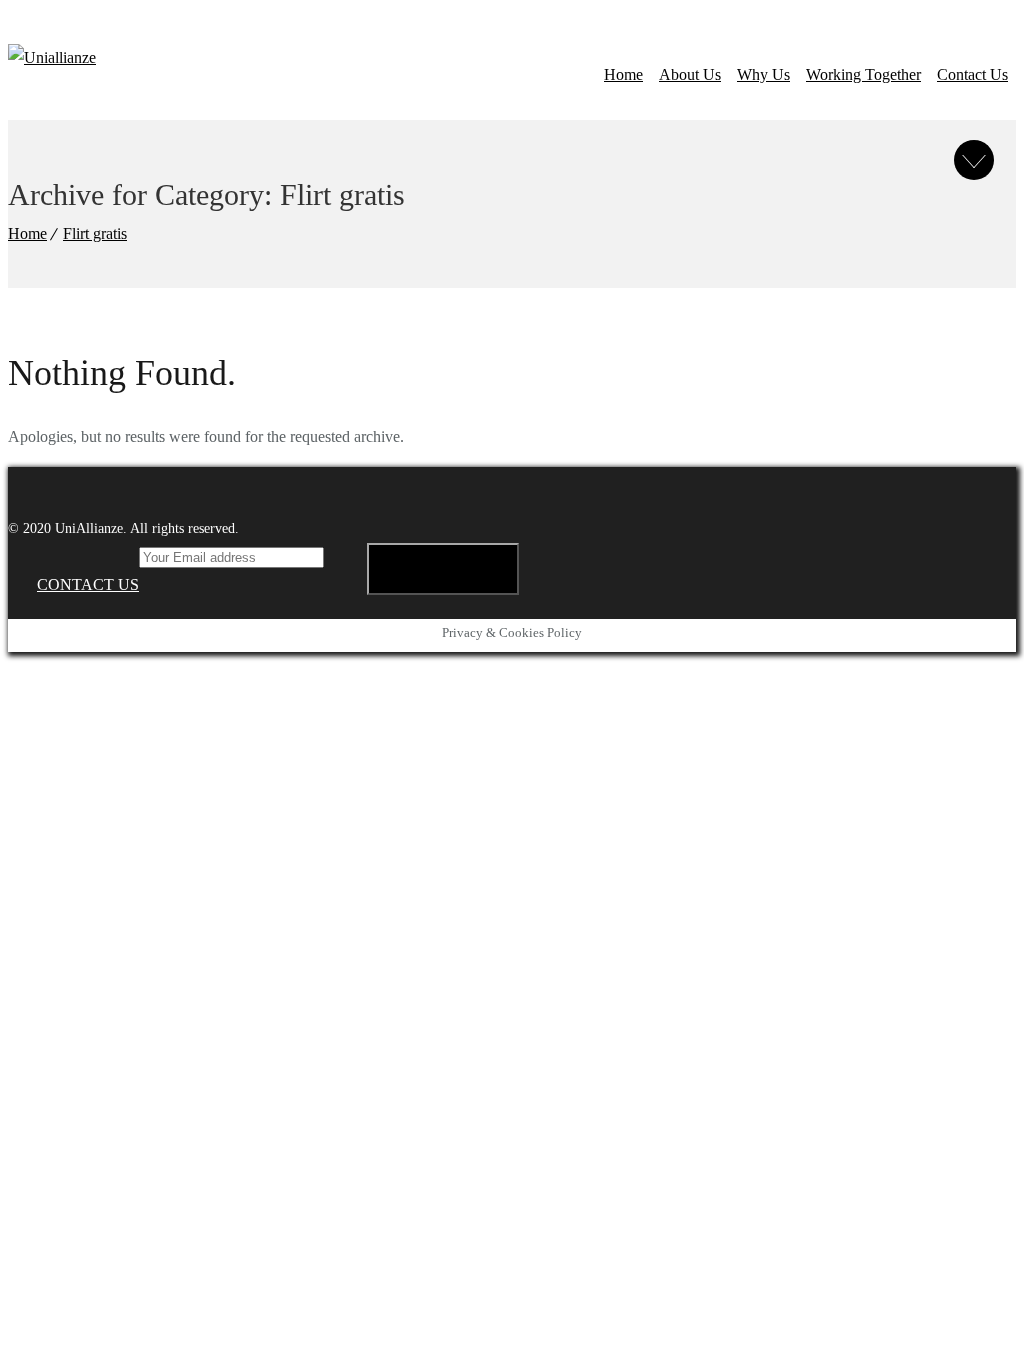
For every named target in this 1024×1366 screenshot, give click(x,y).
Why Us (763, 74)
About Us (690, 74)
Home (623, 74)
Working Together (863, 74)
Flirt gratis (95, 233)
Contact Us (972, 74)
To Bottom (974, 160)
